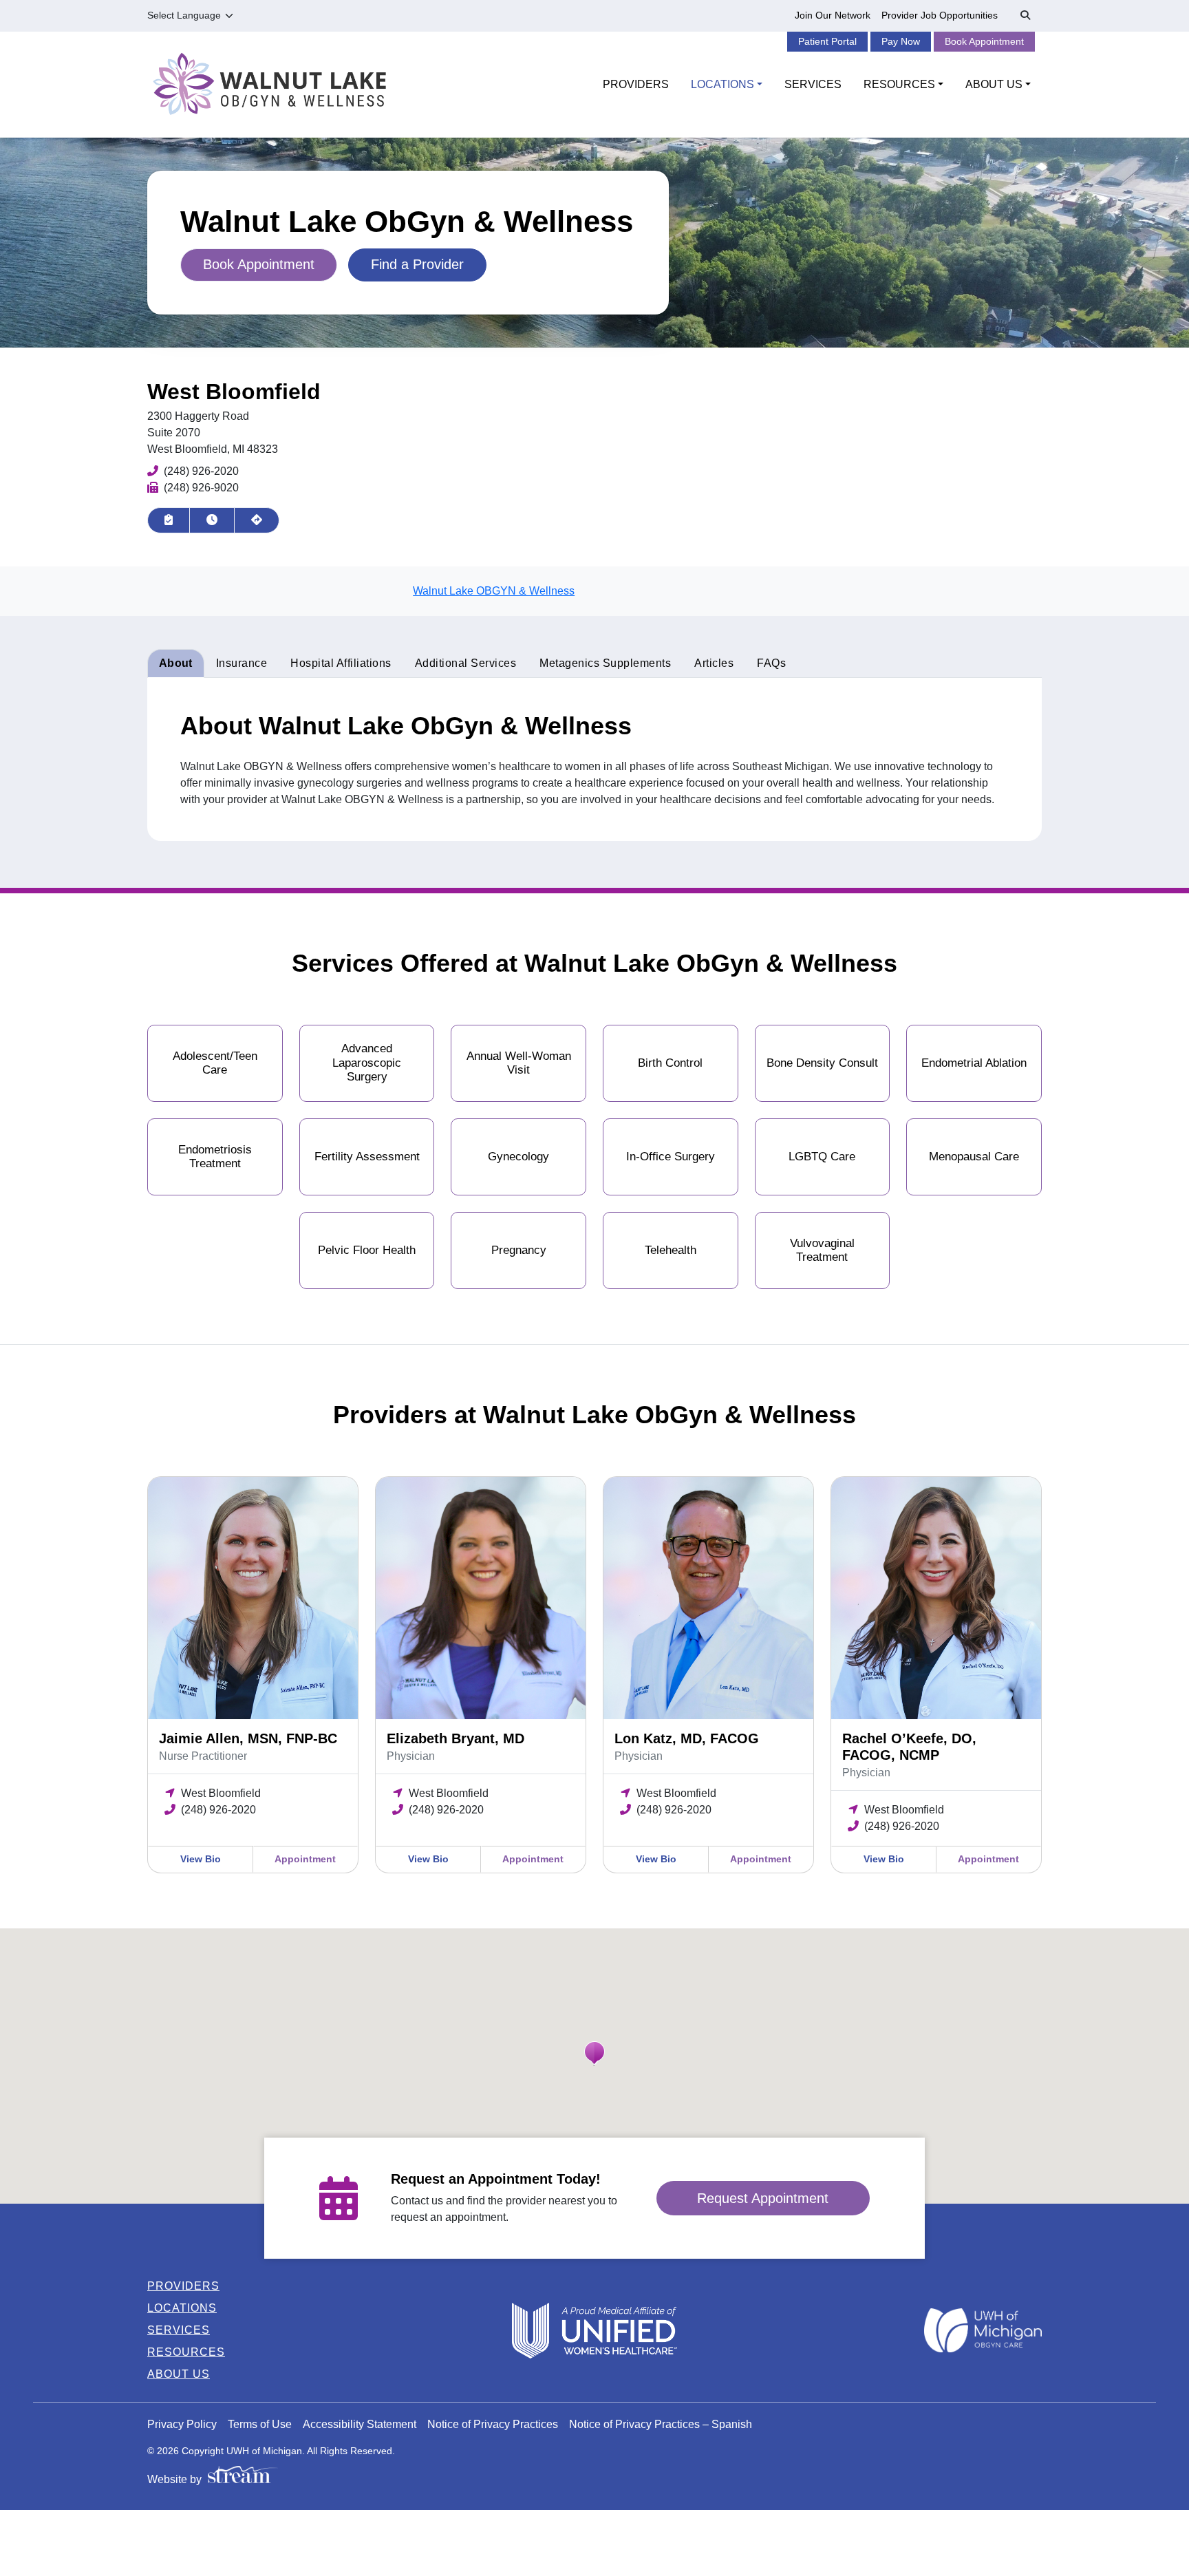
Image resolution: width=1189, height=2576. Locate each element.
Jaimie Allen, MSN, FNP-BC (248, 1738)
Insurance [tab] (242, 663)
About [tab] (176, 663)
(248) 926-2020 (201, 471)
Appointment (305, 1859)
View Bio (201, 1859)
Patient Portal (827, 41)
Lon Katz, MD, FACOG (687, 1738)
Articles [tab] (714, 663)
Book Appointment (984, 41)
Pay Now (901, 41)
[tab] (341, 663)
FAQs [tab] (771, 663)
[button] (594, 2054)
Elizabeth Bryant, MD (456, 1738)
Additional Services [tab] (466, 663)
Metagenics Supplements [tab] (605, 663)
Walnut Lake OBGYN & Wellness (494, 591)
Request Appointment (763, 2198)
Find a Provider (417, 264)
